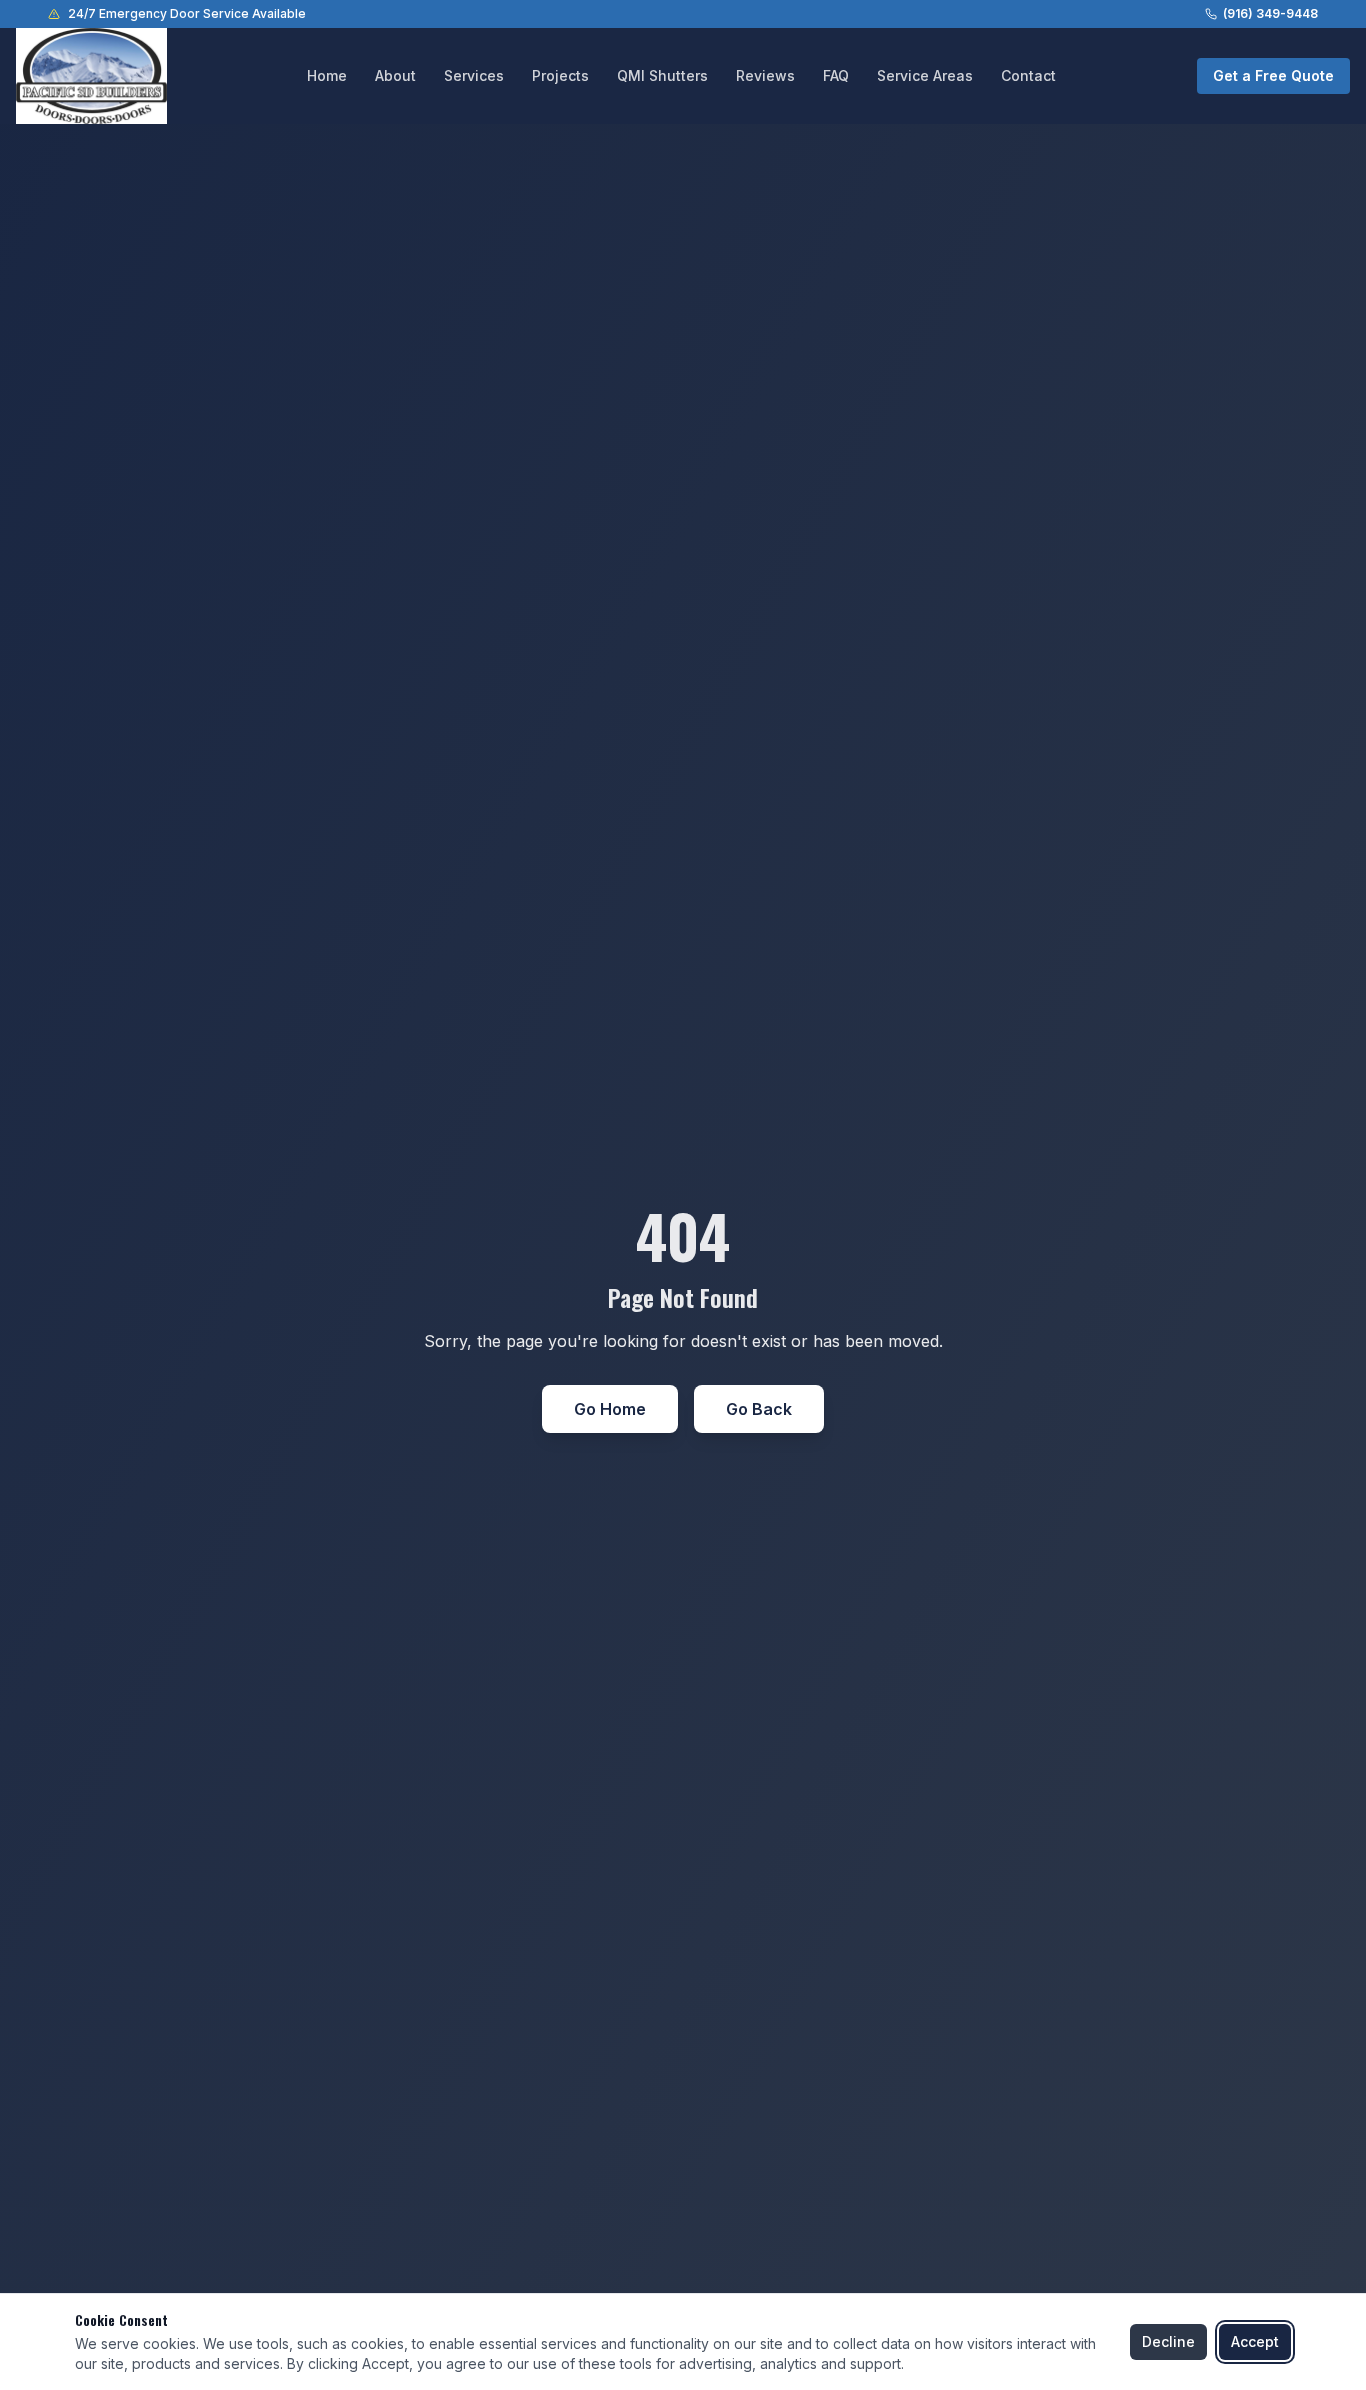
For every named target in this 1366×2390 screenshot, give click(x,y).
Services (474, 75)
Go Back (759, 1409)
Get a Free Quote (1273, 75)
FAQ (836, 75)
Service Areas (925, 75)
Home (327, 75)
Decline (1168, 2341)
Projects (560, 75)
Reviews (765, 75)
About (395, 75)
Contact (1028, 75)
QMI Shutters (662, 75)
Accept (1255, 2341)
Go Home (610, 1409)
